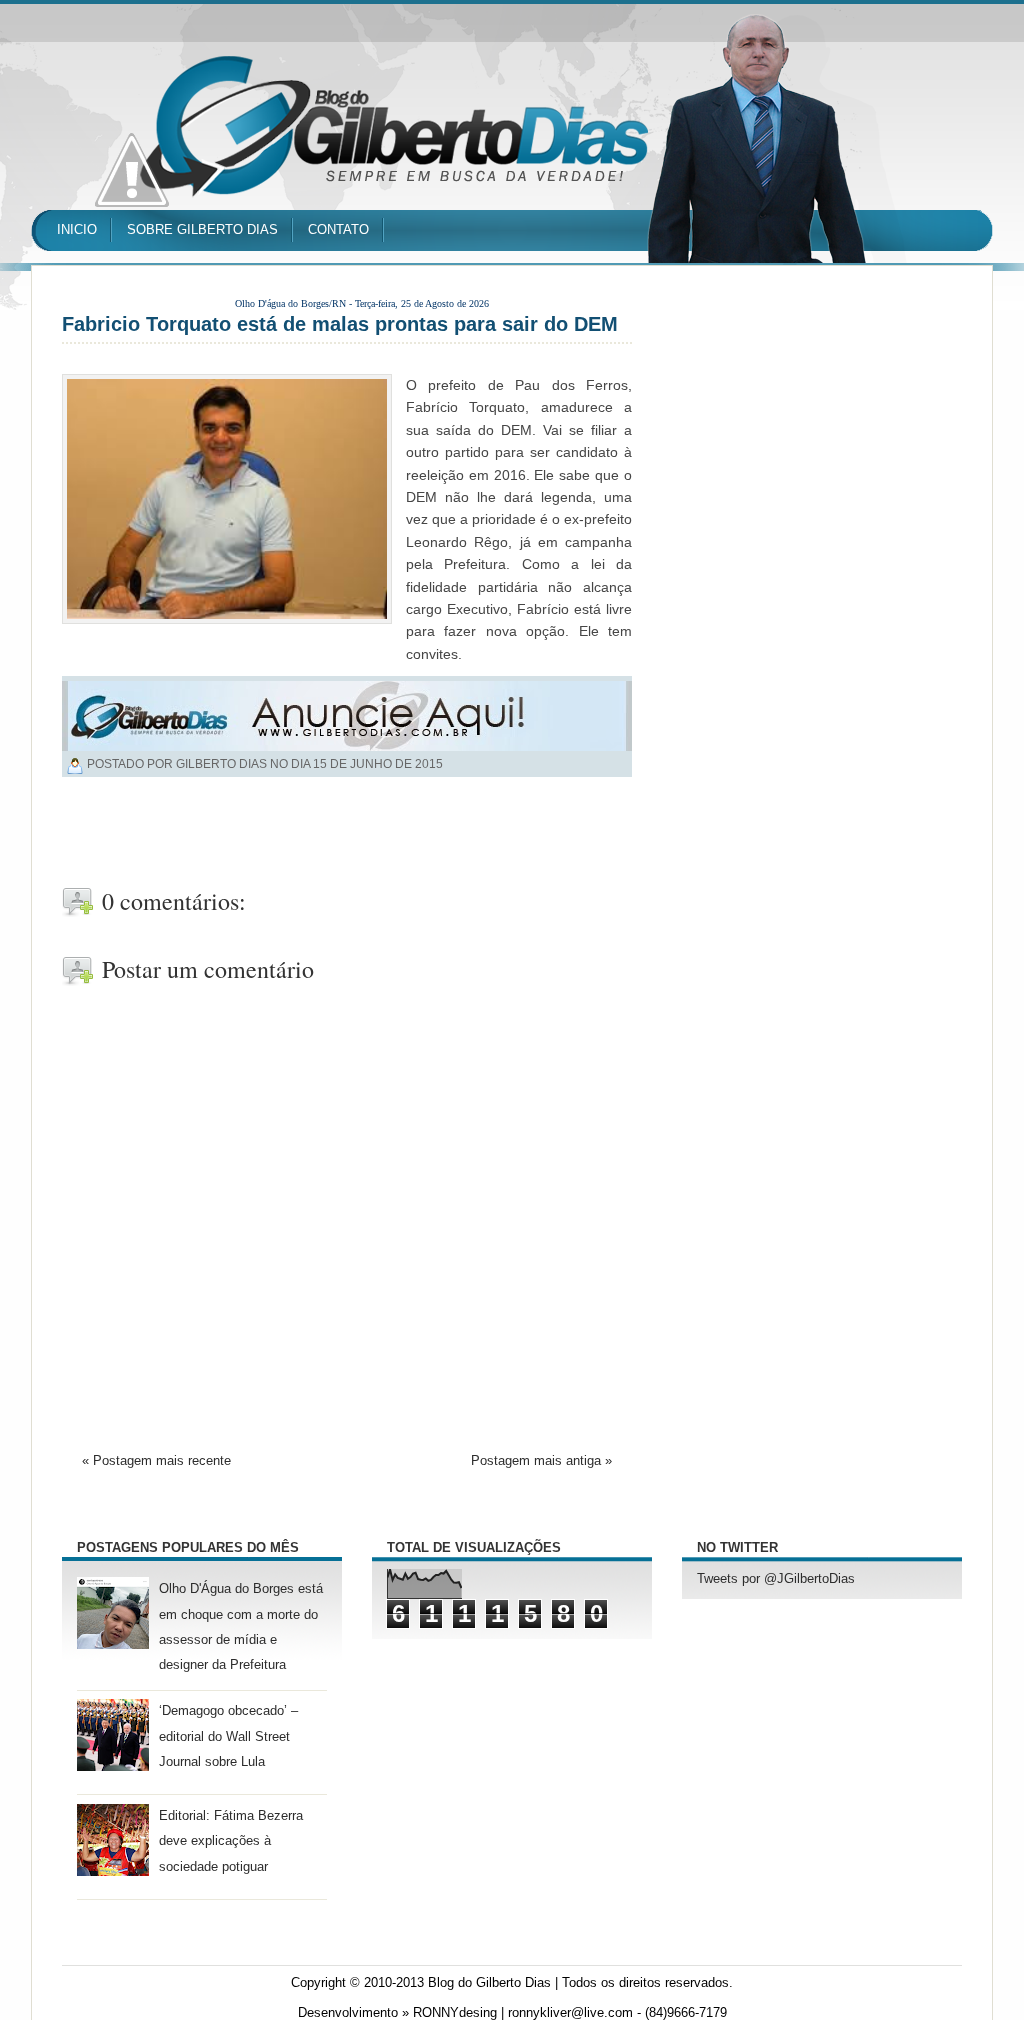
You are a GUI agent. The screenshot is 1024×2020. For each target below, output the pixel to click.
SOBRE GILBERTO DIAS (202, 229)
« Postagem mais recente (156, 1461)
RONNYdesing (455, 2013)
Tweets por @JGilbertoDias (776, 1579)
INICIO (77, 229)
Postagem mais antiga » (541, 1461)
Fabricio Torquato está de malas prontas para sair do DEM (340, 324)
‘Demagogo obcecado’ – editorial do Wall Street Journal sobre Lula (228, 1736)
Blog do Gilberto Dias (489, 1983)
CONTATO (338, 229)
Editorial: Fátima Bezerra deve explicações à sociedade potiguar (231, 1841)
